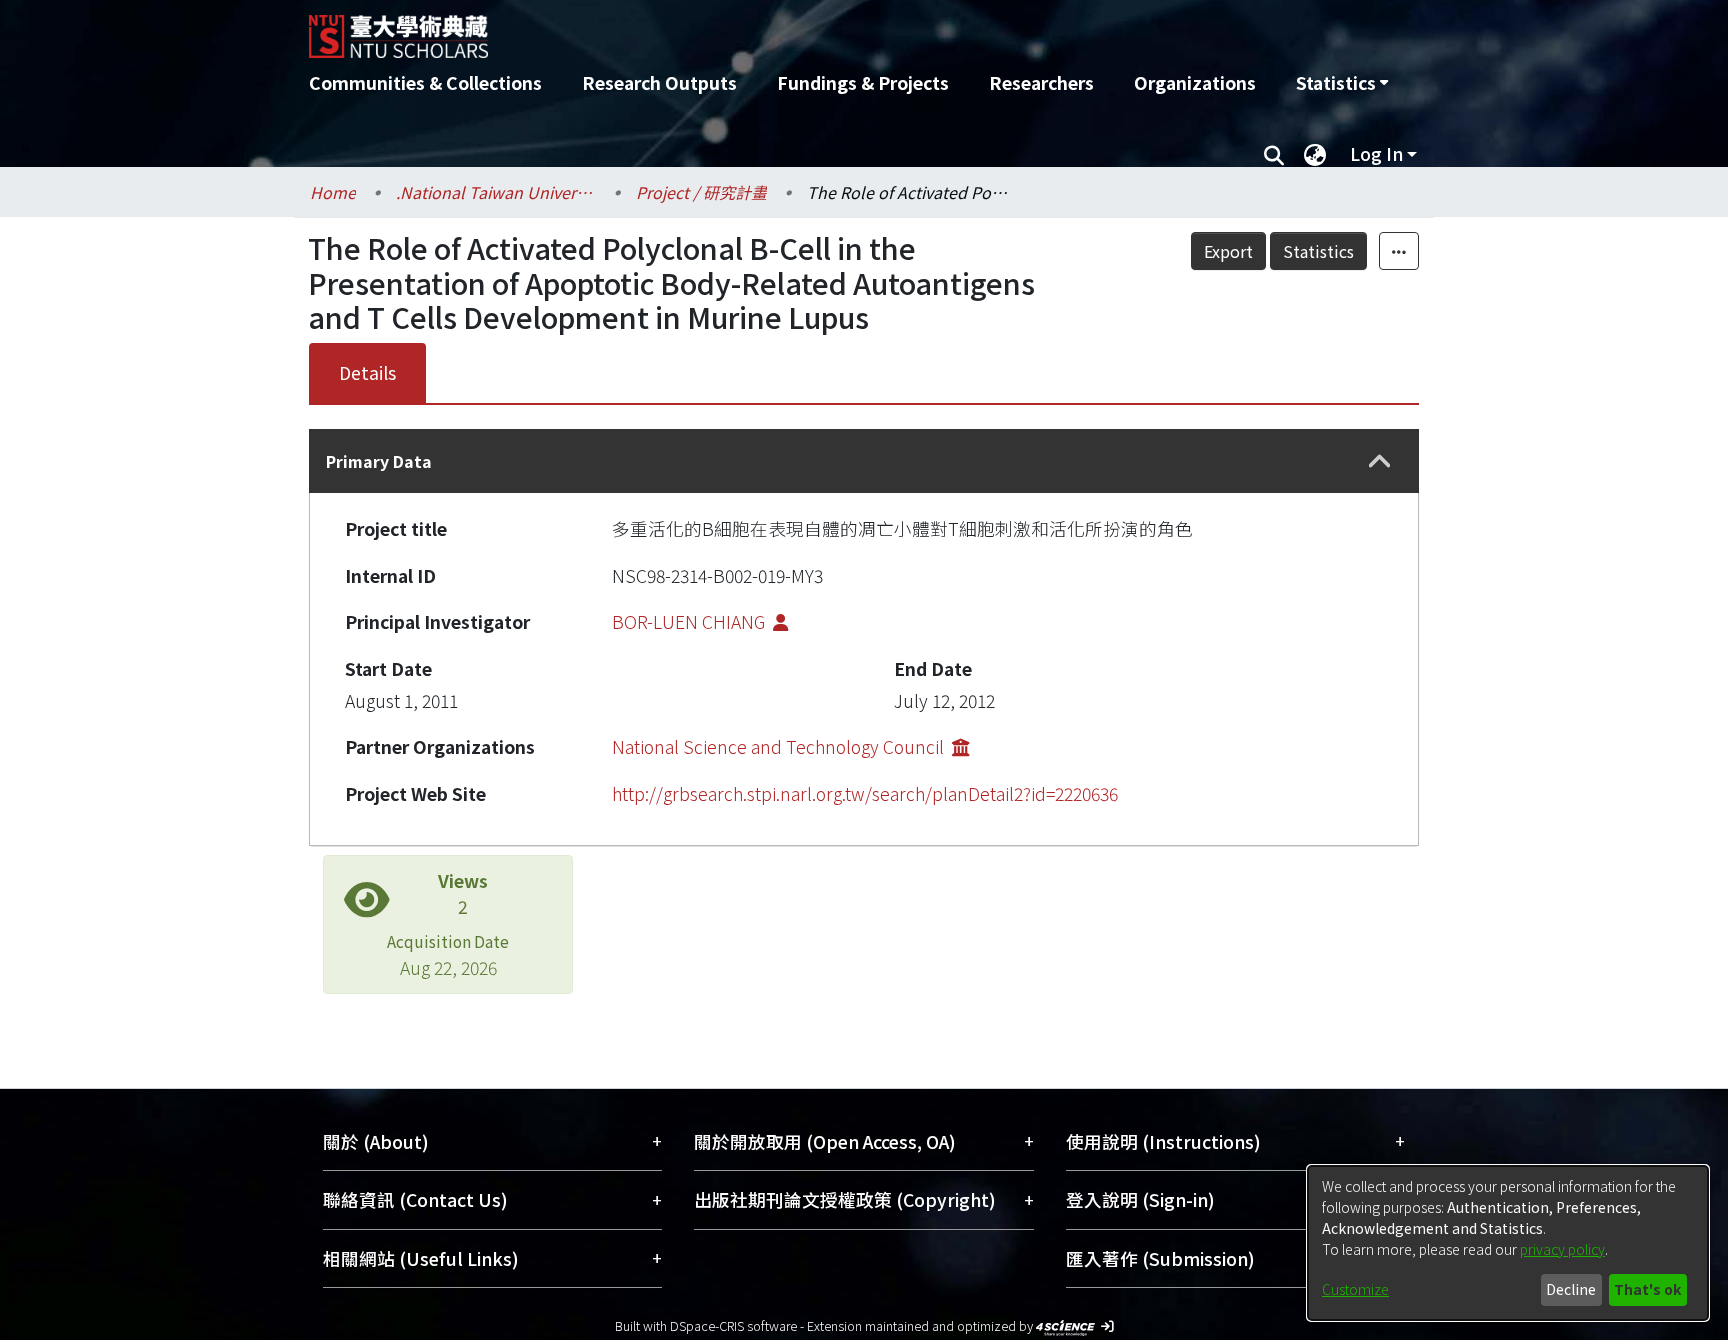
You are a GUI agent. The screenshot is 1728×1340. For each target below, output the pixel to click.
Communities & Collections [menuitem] (425, 82)
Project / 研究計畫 (701, 192)
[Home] (756, 29)
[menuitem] (1342, 83)
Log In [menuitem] (1376, 153)
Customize (1355, 1289)
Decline (1571, 1289)
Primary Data (379, 461)
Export (1228, 251)
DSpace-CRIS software (733, 1325)
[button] (1380, 461)
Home (333, 192)
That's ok (1647, 1289)
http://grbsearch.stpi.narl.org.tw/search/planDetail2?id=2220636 (865, 793)
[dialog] (1508, 1243)
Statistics (1318, 251)
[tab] (864, 461)
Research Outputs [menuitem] (659, 82)
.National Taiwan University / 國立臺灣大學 (496, 192)
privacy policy (1562, 1249)
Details (367, 372)
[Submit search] (1273, 154)
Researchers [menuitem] (1041, 82)
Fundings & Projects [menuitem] (863, 82)
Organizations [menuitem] (1195, 82)
